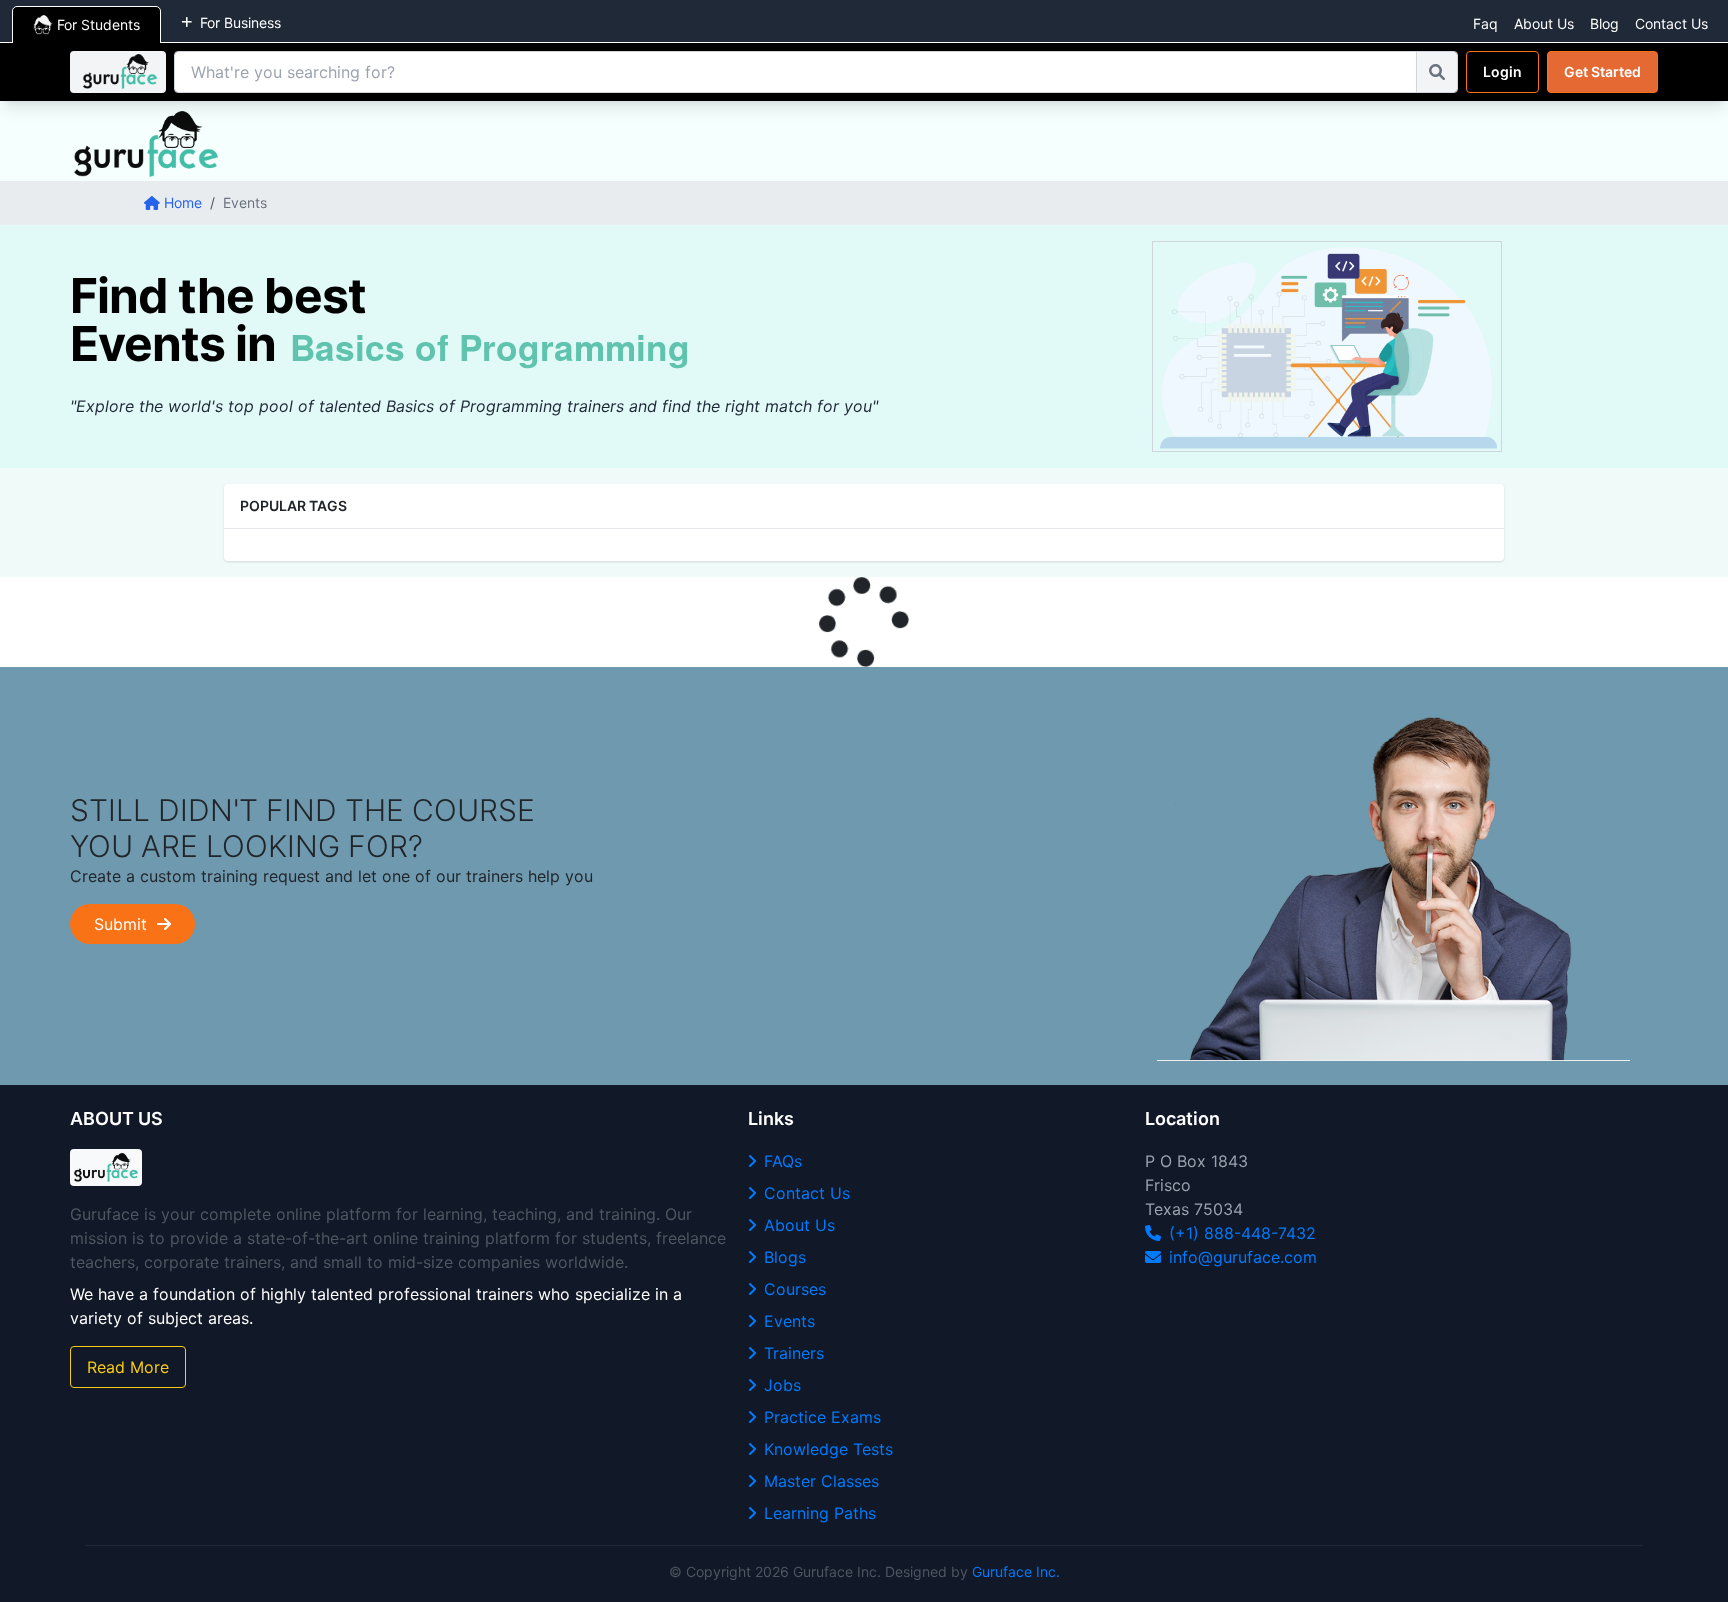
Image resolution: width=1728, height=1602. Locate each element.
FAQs (783, 1161)
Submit (125, 924)
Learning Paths (820, 1513)
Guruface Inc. (1016, 1571)
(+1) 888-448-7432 (1242, 1233)
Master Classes (821, 1481)
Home (183, 202)
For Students (98, 24)
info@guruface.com (1243, 1257)
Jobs (782, 1385)
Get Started (1602, 71)
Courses (795, 1289)
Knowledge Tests (828, 1449)
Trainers (794, 1353)
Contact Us (1671, 23)
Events (789, 1321)
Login (1502, 71)
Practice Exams (822, 1417)
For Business (240, 22)
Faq (1485, 23)
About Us (1544, 23)
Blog (1604, 23)
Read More (128, 1367)
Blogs (785, 1257)
